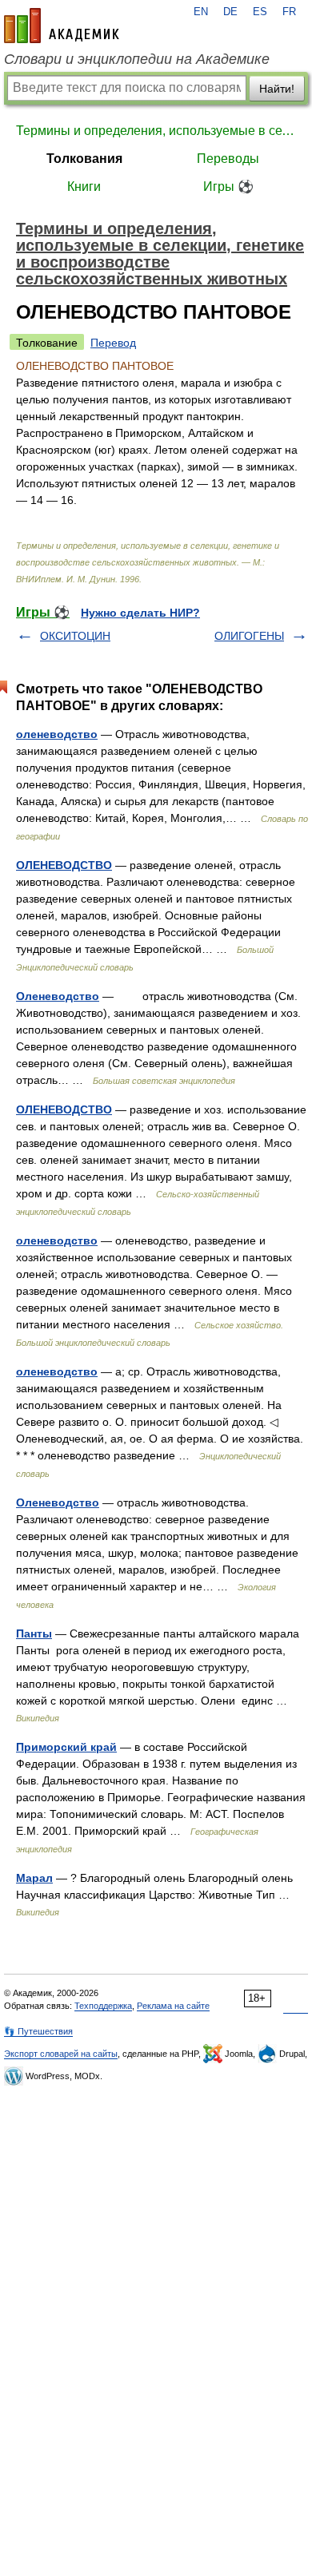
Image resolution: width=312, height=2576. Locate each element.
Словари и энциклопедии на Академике (137, 59)
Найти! (277, 89)
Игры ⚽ (228, 187)
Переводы (228, 159)
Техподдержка (103, 2006)
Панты (34, 1633)
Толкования (84, 159)
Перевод (113, 343)
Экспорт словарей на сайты (61, 2054)
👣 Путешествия (38, 2031)
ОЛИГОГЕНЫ (249, 636)
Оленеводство (58, 996)
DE (230, 12)
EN (201, 12)
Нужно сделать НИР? (140, 613)
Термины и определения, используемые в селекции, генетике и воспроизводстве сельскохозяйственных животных (156, 131)
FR (289, 12)
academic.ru (62, 26)
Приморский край (66, 1747)
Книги (84, 187)
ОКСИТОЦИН (75, 636)
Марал (34, 1878)
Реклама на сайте (173, 2006)
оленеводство (57, 734)
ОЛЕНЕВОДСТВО (64, 865)
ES (260, 12)
